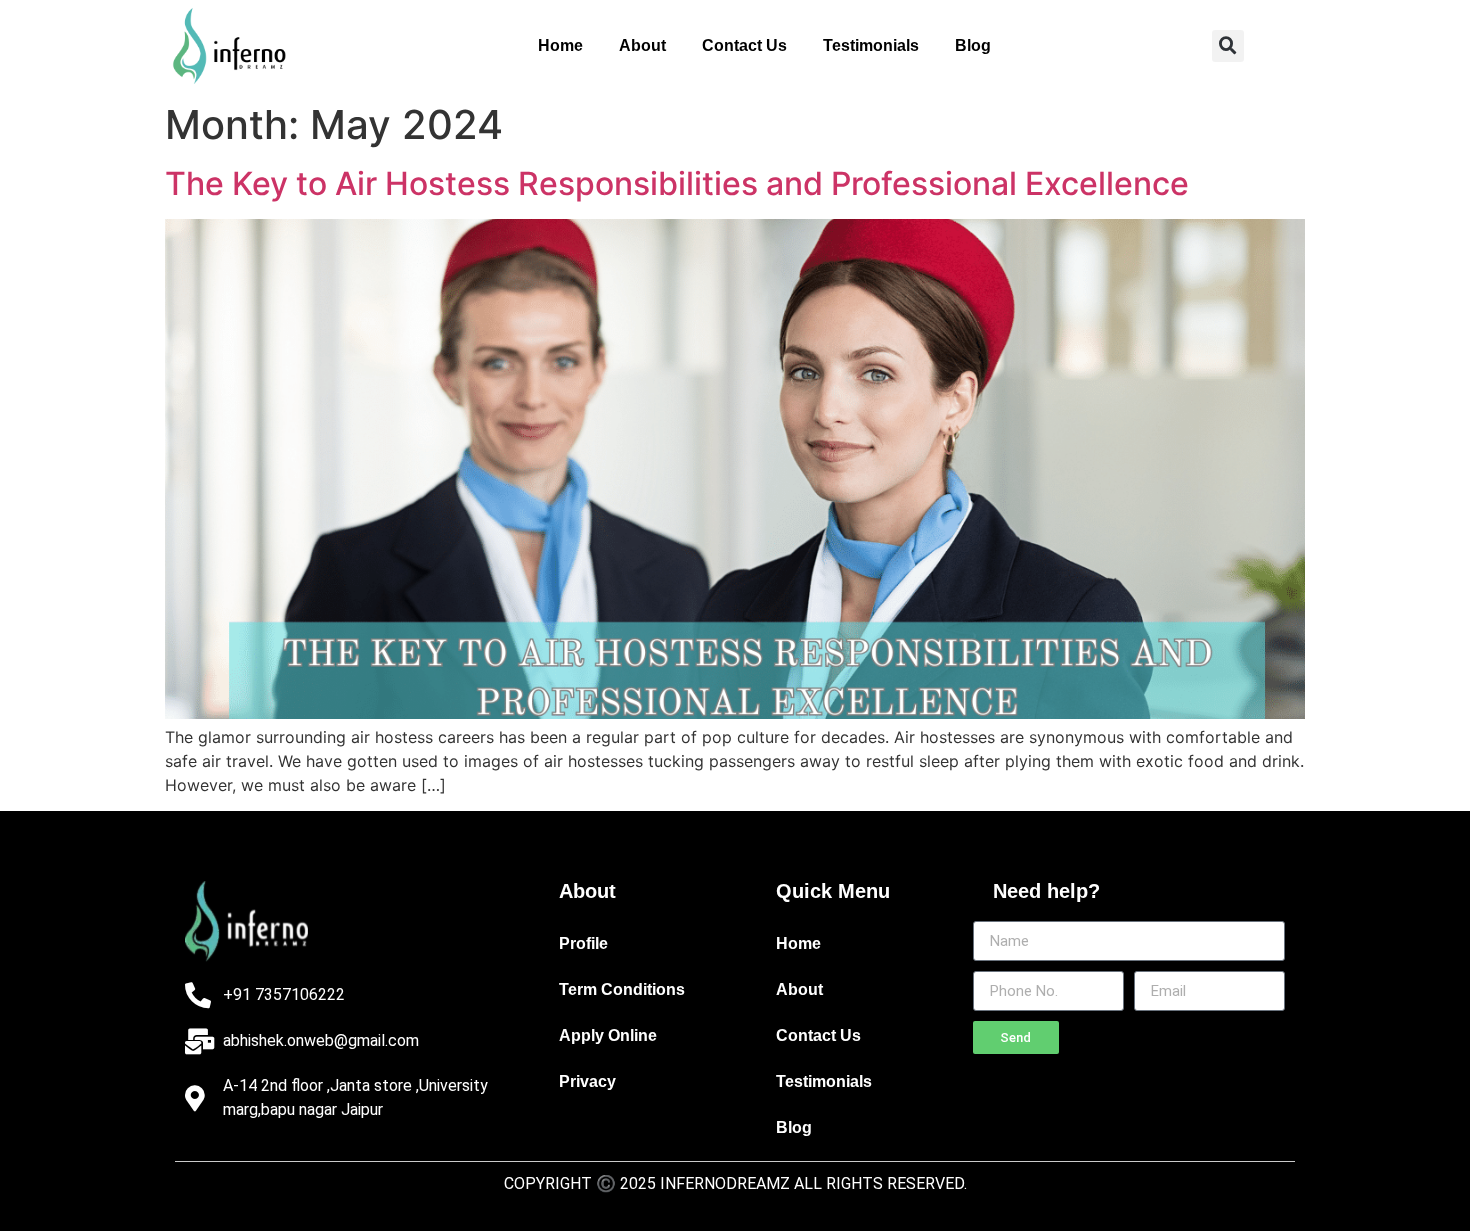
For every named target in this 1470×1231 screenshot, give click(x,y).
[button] (1228, 46)
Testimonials (871, 45)
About (642, 45)
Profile (583, 943)
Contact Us (744, 45)
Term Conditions (622, 989)
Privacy (587, 1081)
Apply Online (608, 1035)
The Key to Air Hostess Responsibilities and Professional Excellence (677, 183)
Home (560, 45)
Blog (973, 45)
